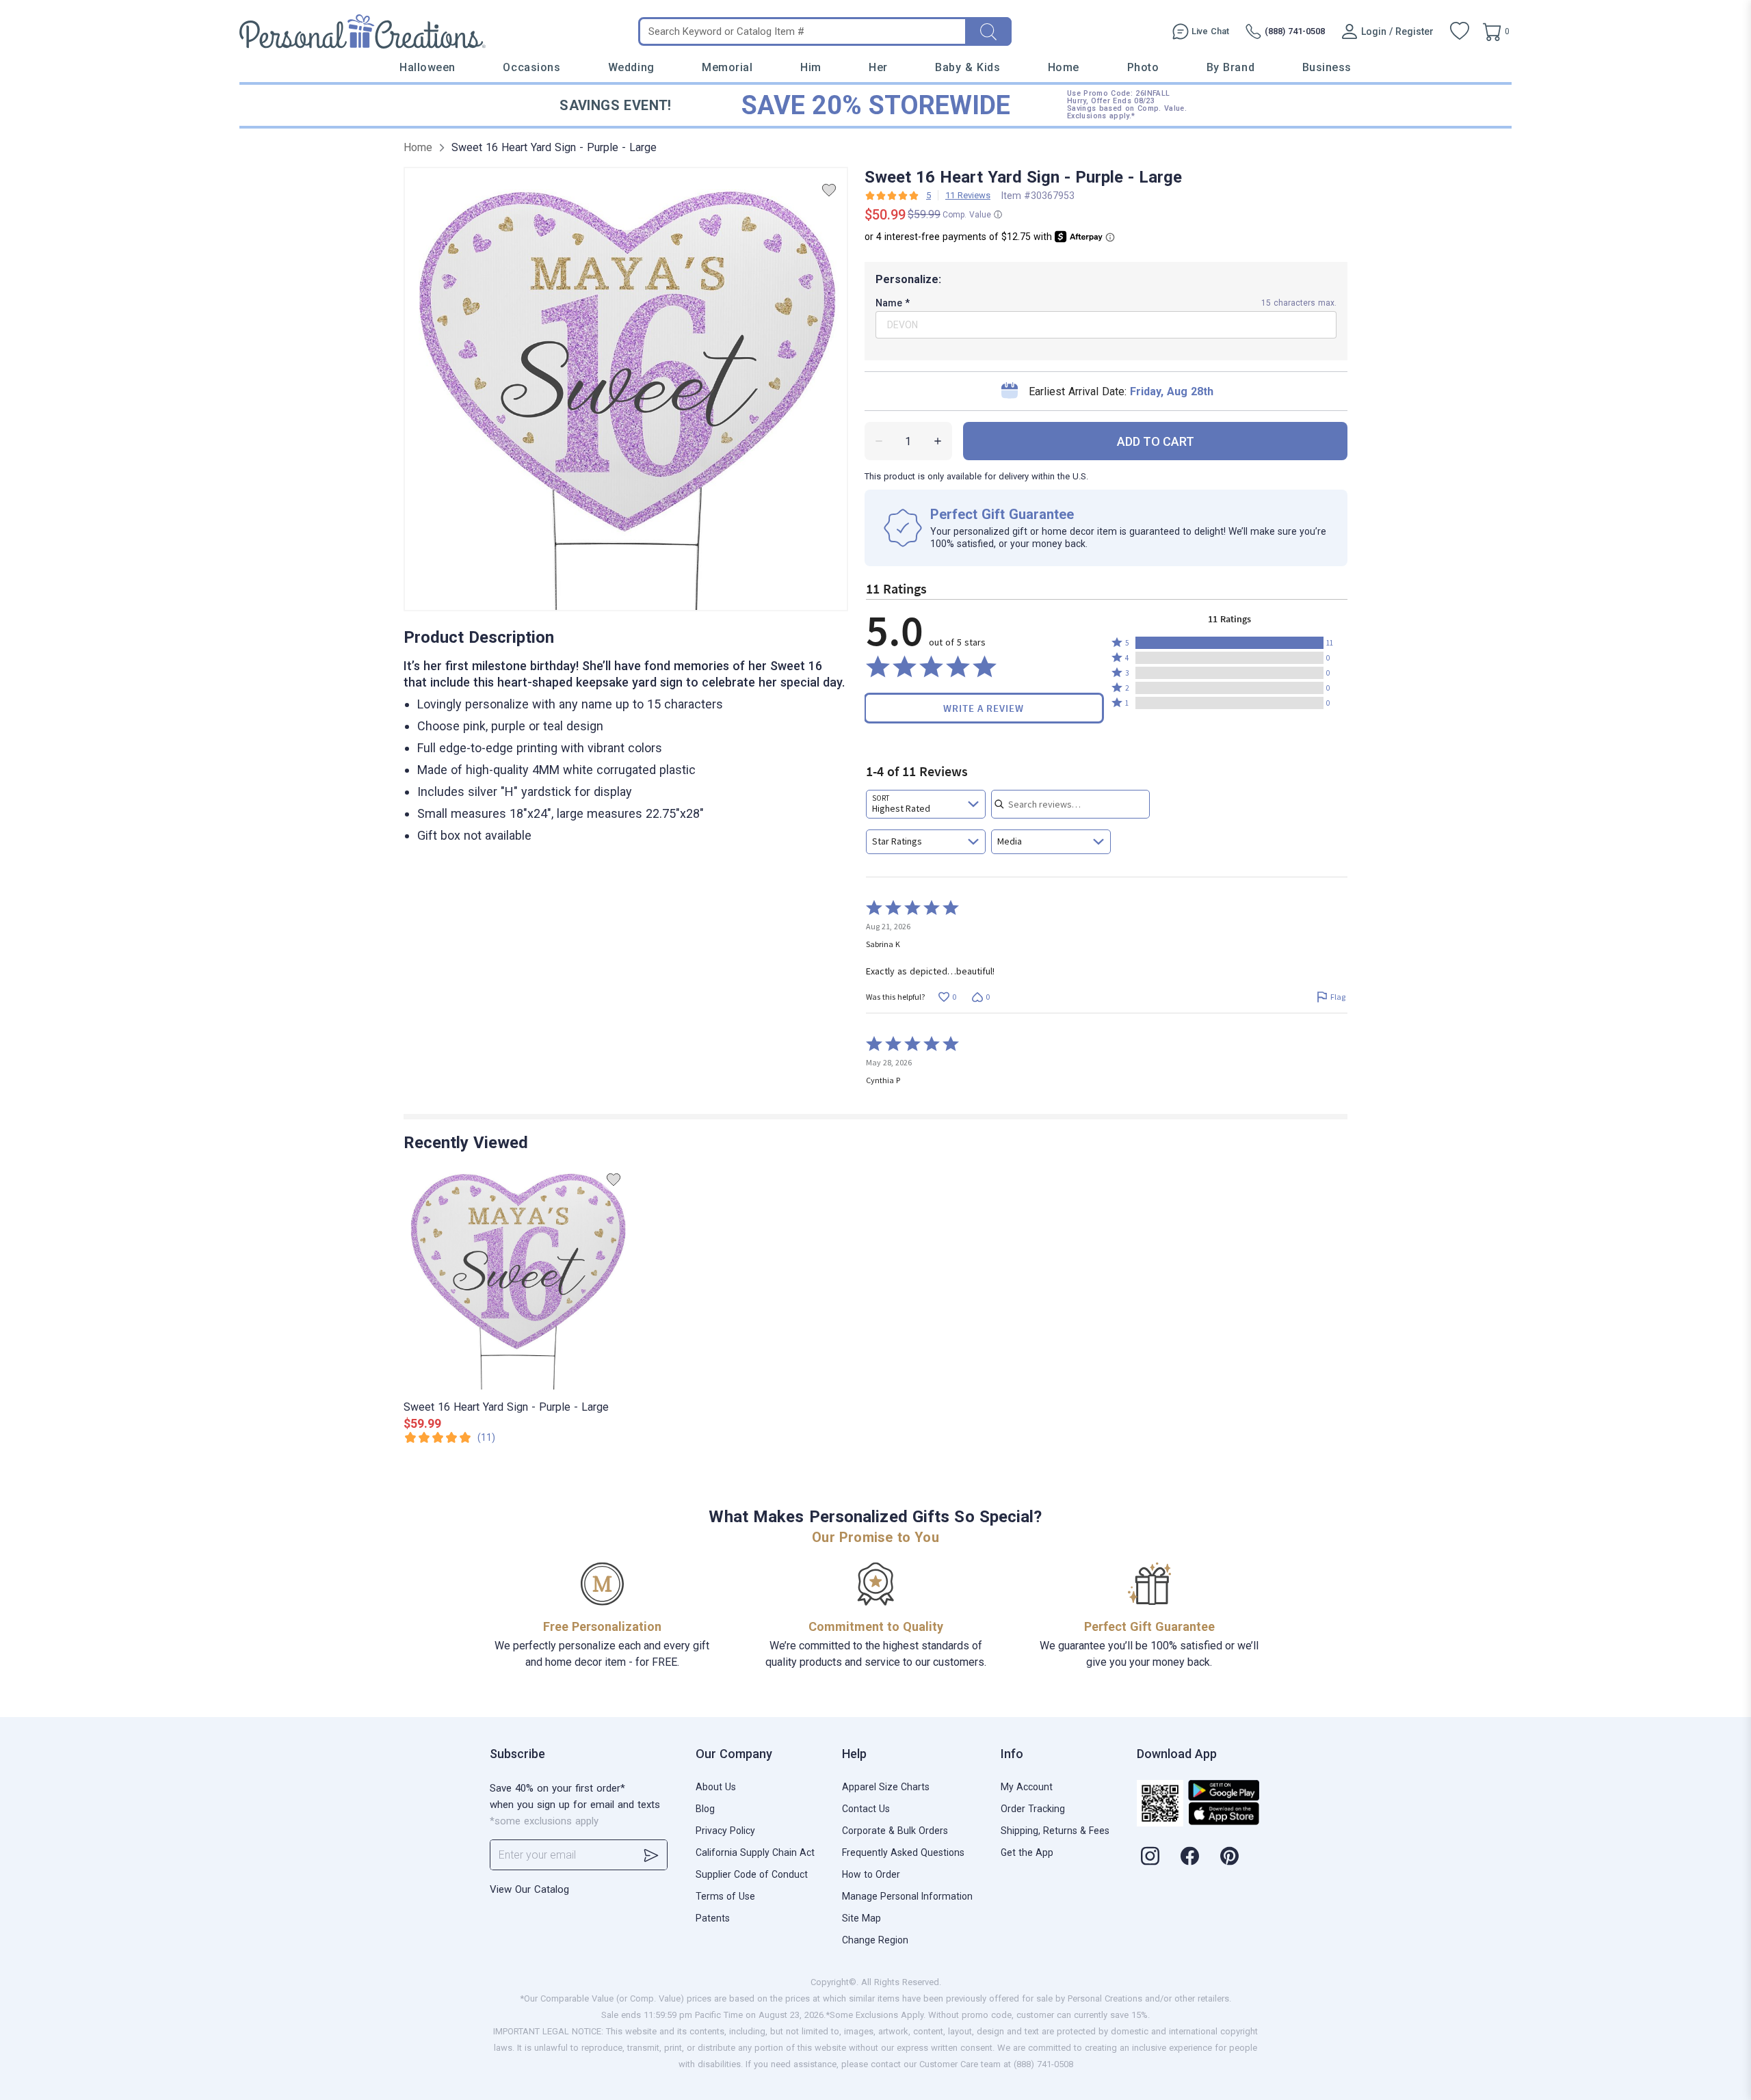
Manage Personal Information (907, 1896)
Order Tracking (1033, 1809)
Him (811, 67)
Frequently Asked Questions (903, 1852)
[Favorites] (1460, 31)
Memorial (727, 67)
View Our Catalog (529, 1889)
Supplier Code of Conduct (752, 1874)
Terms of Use (725, 1896)
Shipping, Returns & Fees (1055, 1831)
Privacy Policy (725, 1831)
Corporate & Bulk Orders (895, 1831)
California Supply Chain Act (755, 1852)
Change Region (875, 1940)
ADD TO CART (1156, 441)
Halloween (427, 67)
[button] (1229, 643)
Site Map (861, 1918)
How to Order (871, 1874)
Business (1327, 67)
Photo (1143, 67)
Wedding (631, 67)
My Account (1027, 1787)
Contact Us (866, 1809)
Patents (713, 1918)
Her (878, 67)
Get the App (1027, 1852)
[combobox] (926, 804)
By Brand (1230, 67)
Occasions (531, 67)
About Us (716, 1787)
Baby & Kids (967, 67)
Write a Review (984, 708)
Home (1064, 67)
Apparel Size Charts (886, 1787)
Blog (705, 1809)
